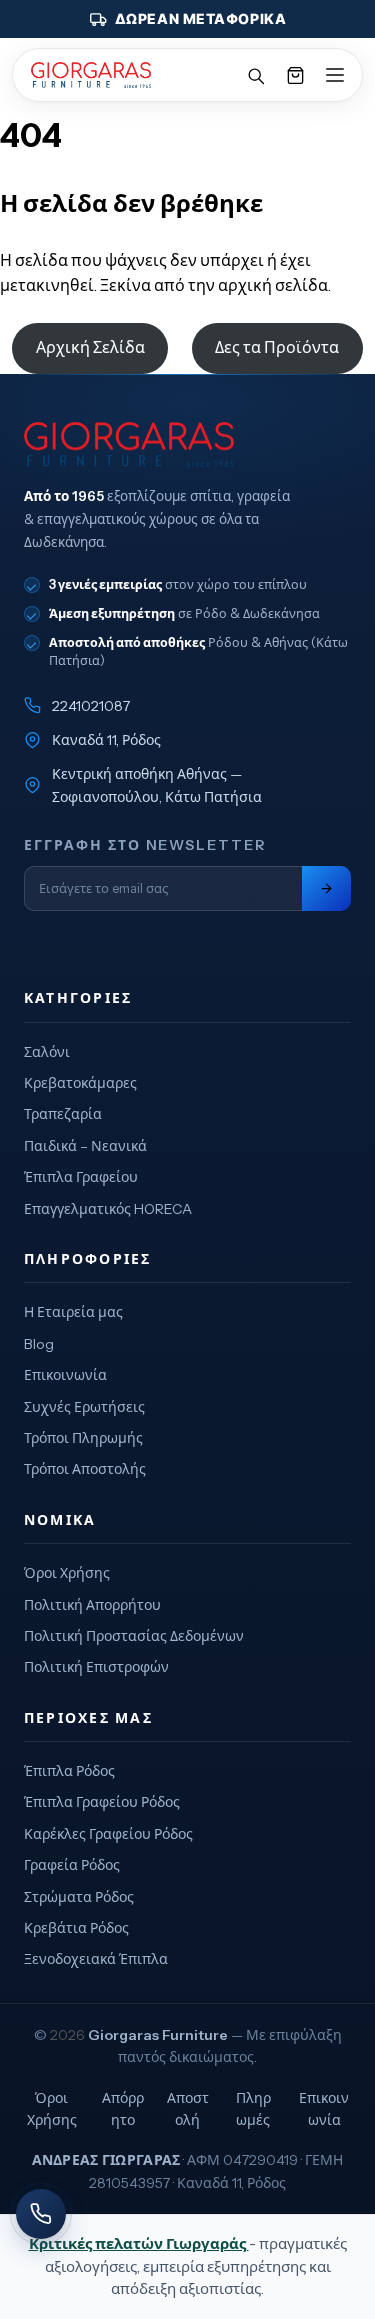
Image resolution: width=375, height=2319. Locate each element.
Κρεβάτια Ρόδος (76, 1928)
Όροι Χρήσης (67, 1573)
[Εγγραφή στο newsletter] (326, 888)
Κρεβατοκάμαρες (80, 1083)
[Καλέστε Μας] (41, 2214)
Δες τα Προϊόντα (277, 347)
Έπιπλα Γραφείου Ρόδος (102, 1802)
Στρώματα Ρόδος (79, 1897)
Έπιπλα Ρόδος (69, 1771)
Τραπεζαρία (63, 1114)
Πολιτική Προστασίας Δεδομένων (134, 1636)
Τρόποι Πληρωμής (83, 1438)
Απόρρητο (123, 2109)
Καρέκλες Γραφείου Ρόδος (108, 1834)
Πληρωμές (253, 2109)
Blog (39, 1344)
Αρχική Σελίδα (90, 347)
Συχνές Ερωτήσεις (84, 1407)
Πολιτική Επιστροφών (96, 1667)
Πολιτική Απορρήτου (92, 1605)
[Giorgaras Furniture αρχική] (187, 445)
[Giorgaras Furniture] (91, 75)
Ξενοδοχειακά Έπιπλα (96, 1959)
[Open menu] (335, 75)
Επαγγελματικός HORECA (108, 1209)
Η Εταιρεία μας (73, 1312)
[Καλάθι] (295, 75)
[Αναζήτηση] (255, 75)
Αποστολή (188, 2109)
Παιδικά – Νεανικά (85, 1146)
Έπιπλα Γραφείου (81, 1177)
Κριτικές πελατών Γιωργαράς (139, 2243)
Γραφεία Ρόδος (72, 1865)
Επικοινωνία (65, 1375)
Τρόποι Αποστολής (85, 1469)
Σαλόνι (47, 1052)
